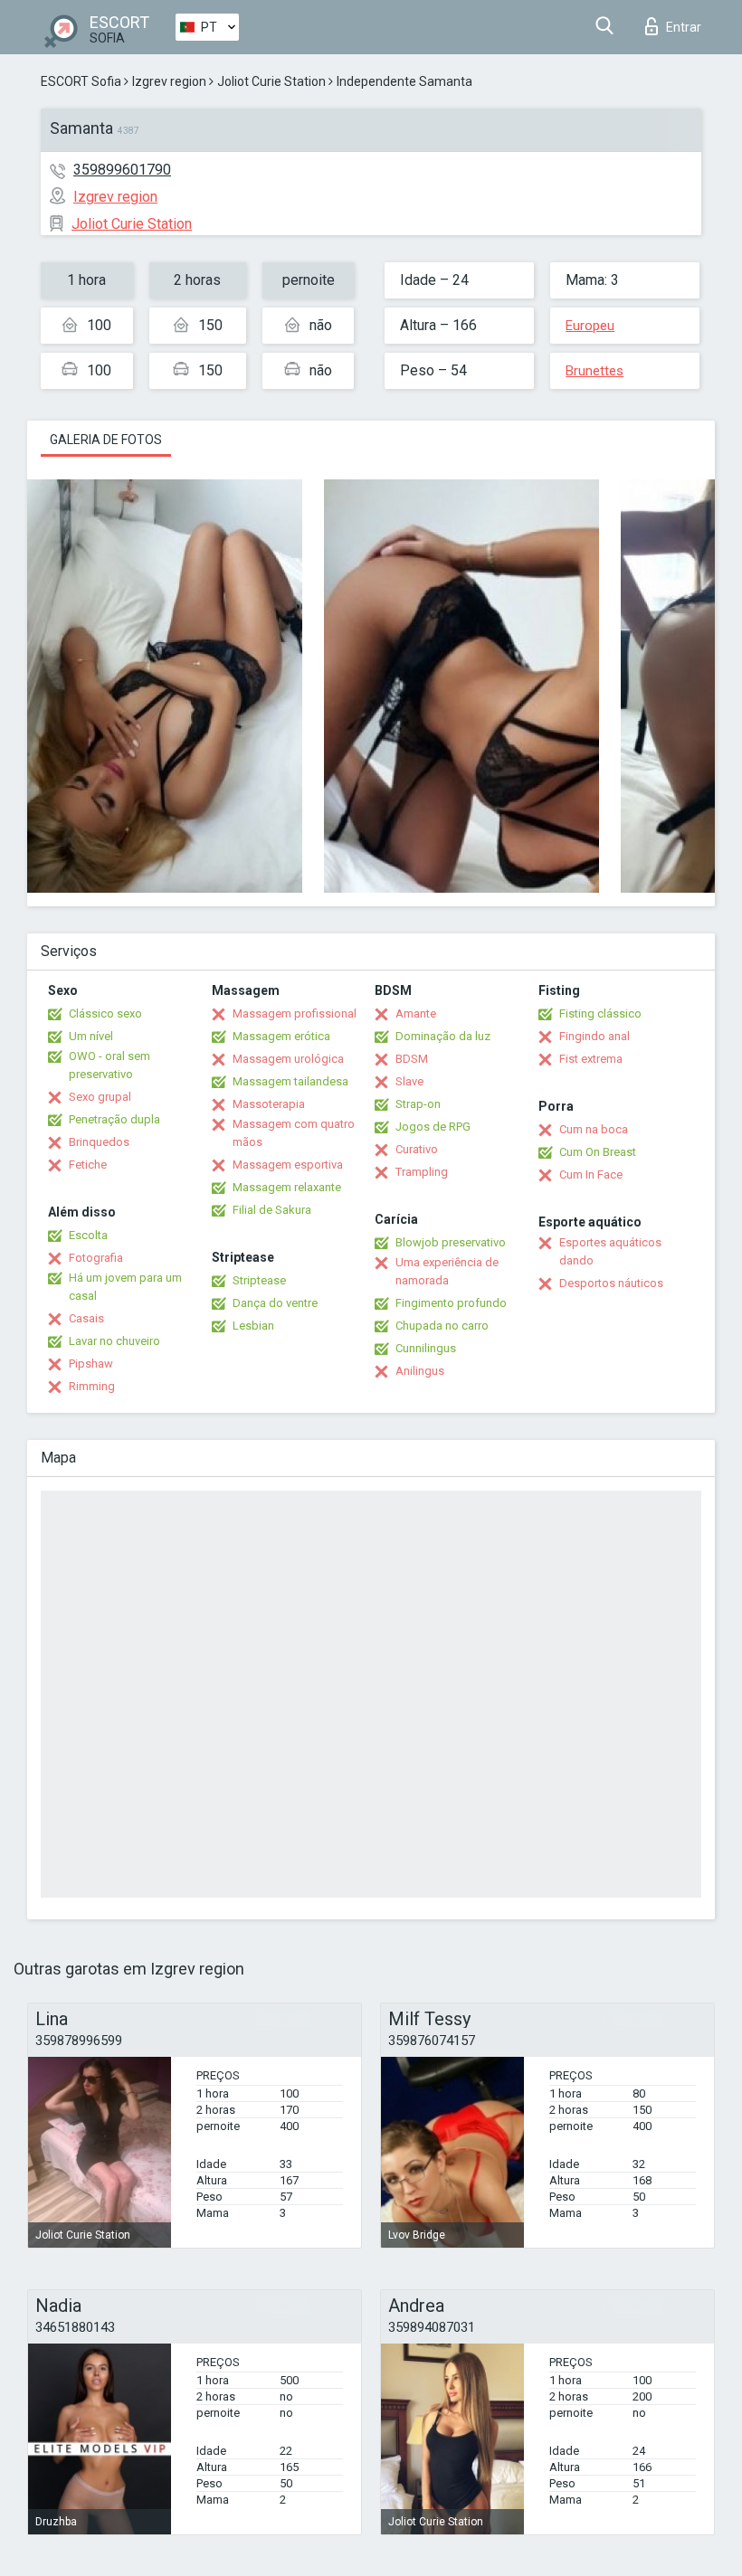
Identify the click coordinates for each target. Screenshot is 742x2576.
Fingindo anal (595, 1036)
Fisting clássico (600, 1013)
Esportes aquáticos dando (610, 1251)
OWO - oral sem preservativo (109, 1065)
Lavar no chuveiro (114, 1341)
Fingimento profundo (451, 1303)
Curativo (417, 1149)
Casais (86, 1318)
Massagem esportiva (288, 1165)
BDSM (412, 1059)
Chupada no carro (442, 1326)
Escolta (88, 1235)
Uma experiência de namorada (447, 1271)
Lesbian (253, 1326)
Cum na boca (594, 1129)
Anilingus (420, 1371)
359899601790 (122, 170)
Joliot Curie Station (271, 81)
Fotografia (96, 1258)
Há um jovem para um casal (125, 1287)
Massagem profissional (295, 1013)
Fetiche (88, 1165)
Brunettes (595, 371)
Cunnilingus (426, 1348)
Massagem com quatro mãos (294, 1133)
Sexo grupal (100, 1097)
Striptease (259, 1280)
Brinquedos (99, 1142)
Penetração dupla (114, 1119)
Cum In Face (591, 1174)
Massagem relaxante (287, 1187)
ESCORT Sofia (81, 81)
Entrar (684, 27)
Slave (409, 1081)
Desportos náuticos (611, 1283)
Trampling (422, 1172)
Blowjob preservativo (451, 1242)
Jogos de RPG (433, 1127)
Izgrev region (169, 81)
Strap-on (418, 1104)
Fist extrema (591, 1059)
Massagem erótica (281, 1036)
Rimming (92, 1386)
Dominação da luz (443, 1036)
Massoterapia (269, 1104)
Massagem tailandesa (290, 1081)
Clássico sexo (105, 1013)
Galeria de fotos (106, 440)
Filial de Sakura (272, 1210)
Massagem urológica (288, 1059)
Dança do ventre (275, 1303)
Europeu (590, 326)
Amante (416, 1013)
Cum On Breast (598, 1152)
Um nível (91, 1036)
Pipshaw (91, 1364)
